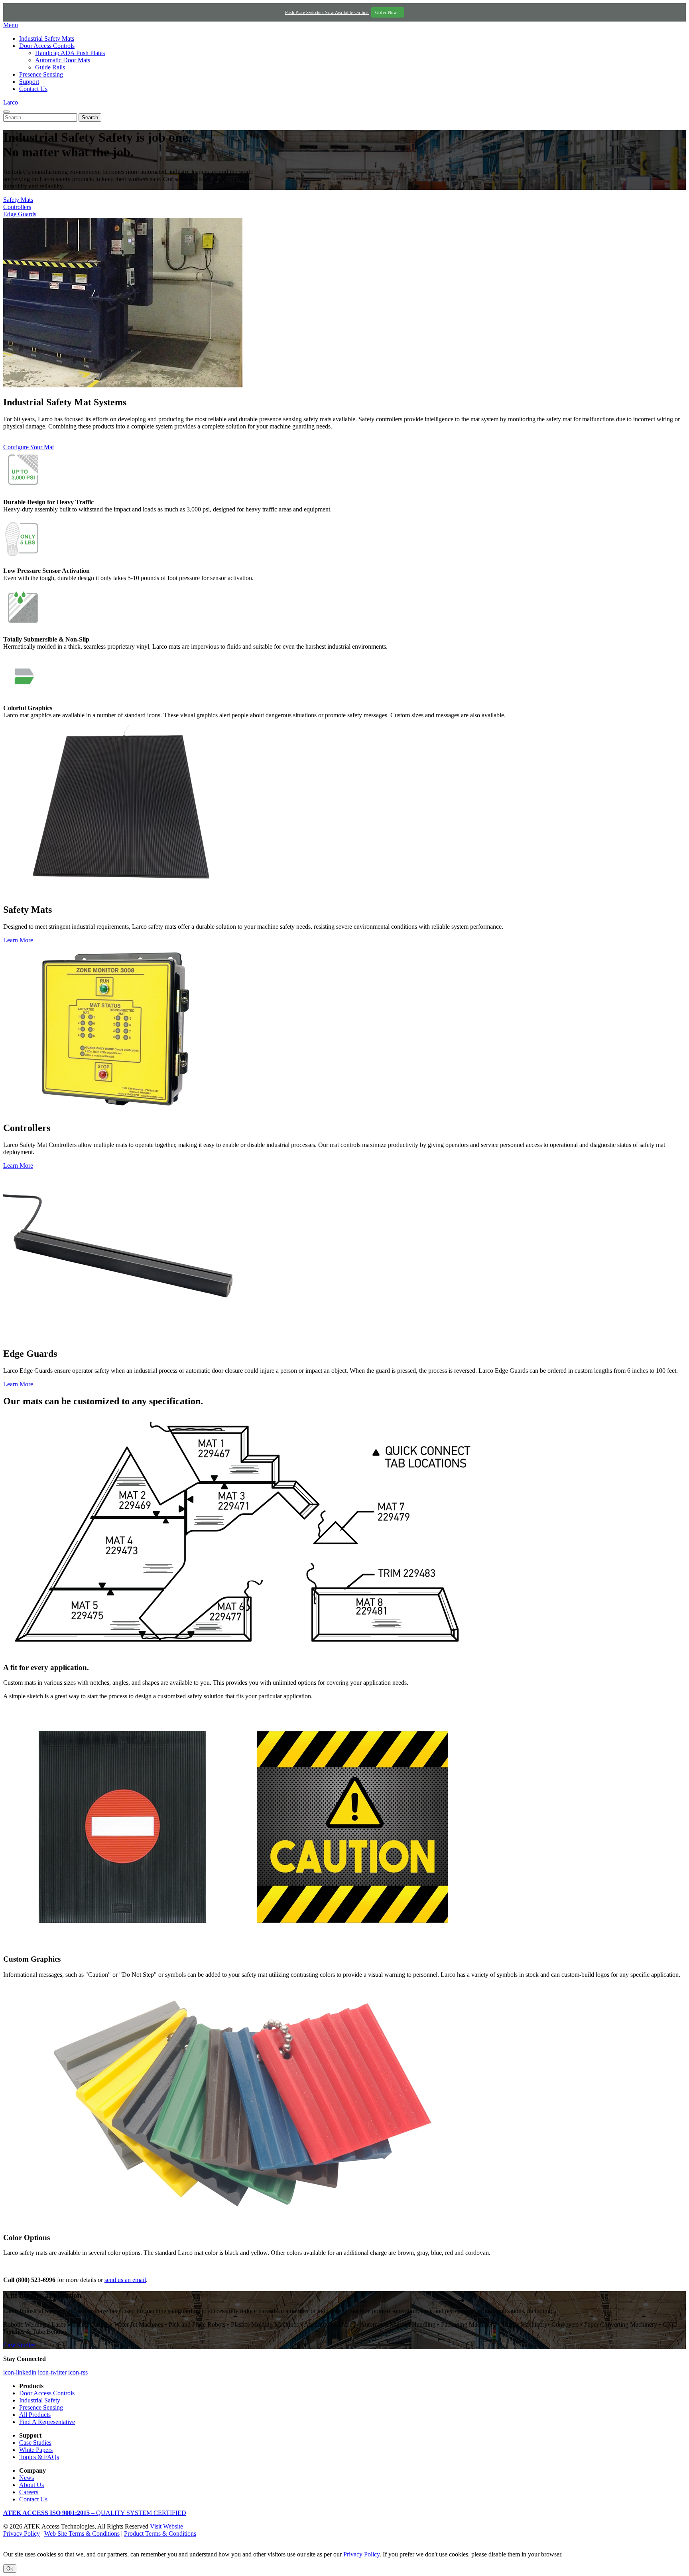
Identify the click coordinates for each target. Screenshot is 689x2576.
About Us (31, 2485)
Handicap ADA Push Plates (70, 53)
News (27, 2478)
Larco (11, 102)
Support (29, 82)
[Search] (6, 112)
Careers (29, 2492)
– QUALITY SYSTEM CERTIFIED (95, 2513)
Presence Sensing (41, 74)
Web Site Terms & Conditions (82, 2534)
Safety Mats (18, 200)
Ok (10, 2569)
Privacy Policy (22, 2534)
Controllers (17, 207)
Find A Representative (47, 2422)
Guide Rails (50, 67)
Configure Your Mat (29, 447)
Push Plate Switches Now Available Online (343, 12)
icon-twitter (52, 2372)
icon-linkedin (20, 2372)
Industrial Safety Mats (47, 38)
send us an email (125, 2280)
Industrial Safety (40, 2400)
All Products (35, 2415)
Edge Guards (20, 214)
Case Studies (19, 2345)
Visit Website (166, 2526)
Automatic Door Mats (63, 60)
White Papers (36, 2450)
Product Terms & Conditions (160, 2534)
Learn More (18, 940)
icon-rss (78, 2372)
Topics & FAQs (39, 2457)
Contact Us (33, 89)
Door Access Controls (47, 46)
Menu (11, 25)
